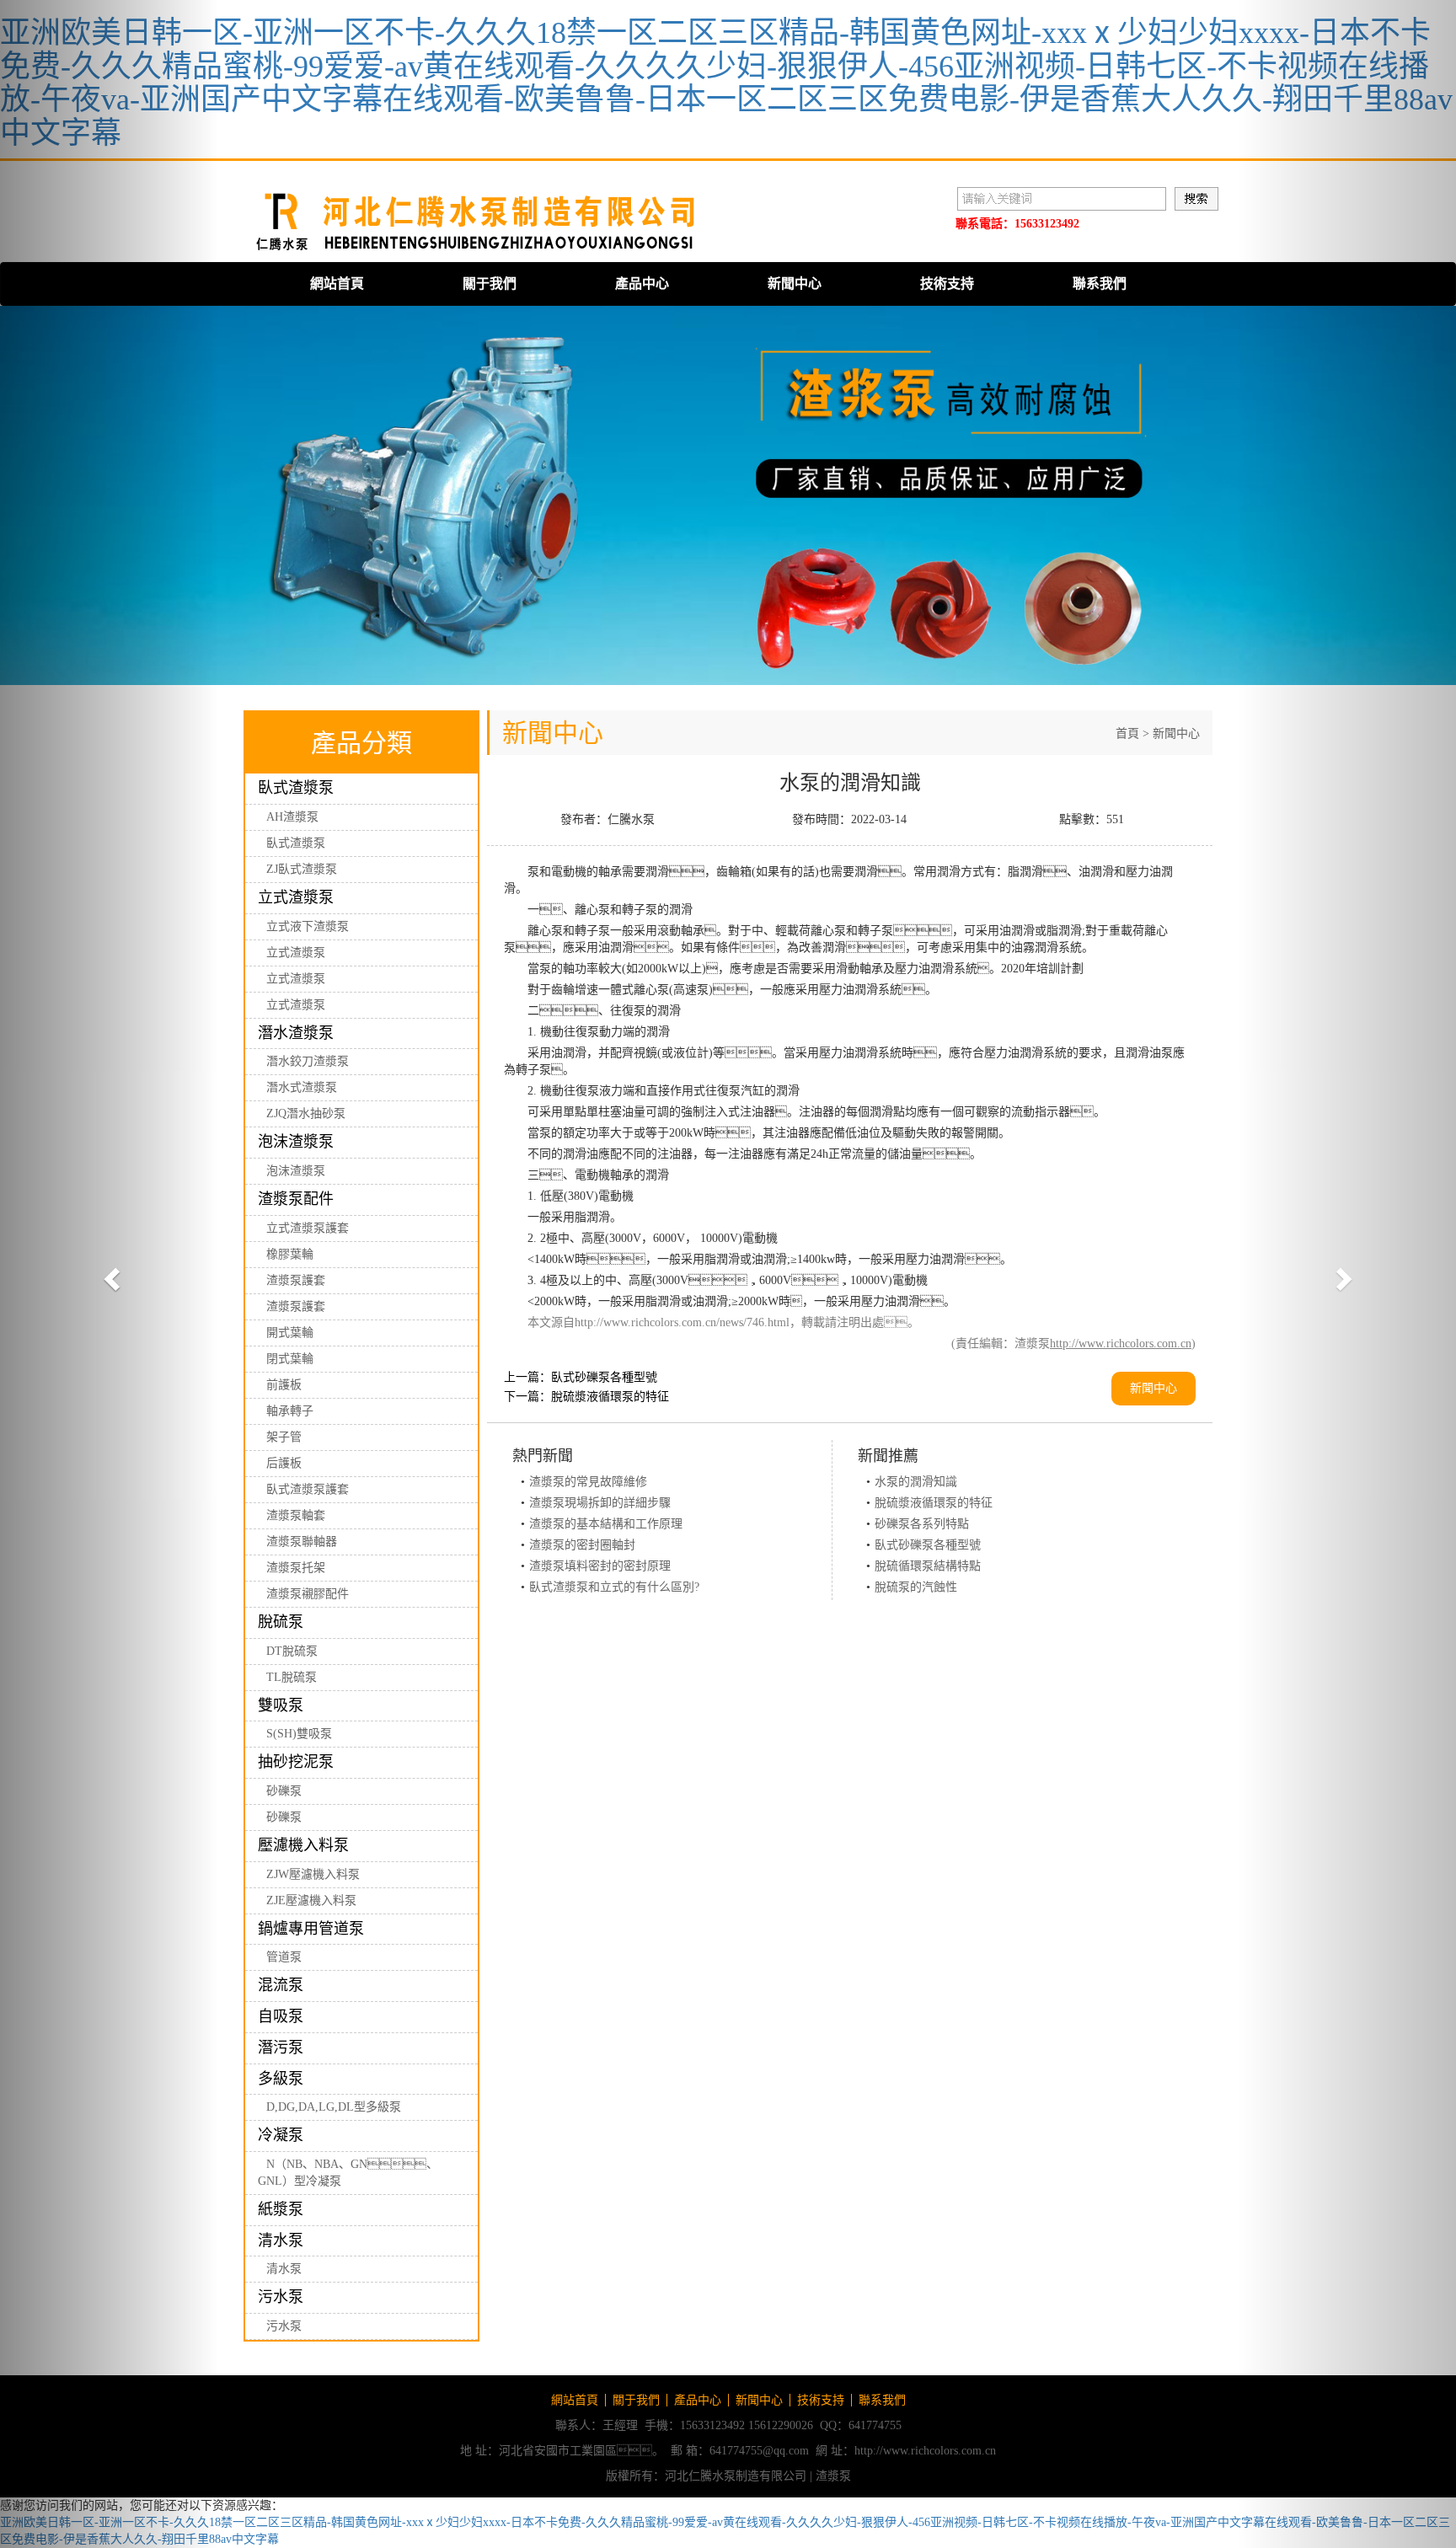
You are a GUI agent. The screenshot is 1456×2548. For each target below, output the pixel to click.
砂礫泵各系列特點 (922, 1524)
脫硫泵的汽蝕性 (916, 1587)
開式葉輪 (290, 1333)
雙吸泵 (281, 1705)
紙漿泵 (281, 2209)
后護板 (284, 1463)
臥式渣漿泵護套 (308, 1489)
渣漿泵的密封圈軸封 (582, 1545)
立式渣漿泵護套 (308, 1228)
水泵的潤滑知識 (916, 1482)
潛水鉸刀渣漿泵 (308, 1061)
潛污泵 (281, 2047)
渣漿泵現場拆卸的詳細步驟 (600, 1503)
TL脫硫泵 (292, 1677)
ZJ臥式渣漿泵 (302, 869)
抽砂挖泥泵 (296, 1762)
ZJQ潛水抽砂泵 (306, 1113)
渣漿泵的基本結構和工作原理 (606, 1524)
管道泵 (284, 1957)
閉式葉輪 (290, 1359)
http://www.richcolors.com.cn (1121, 1344)
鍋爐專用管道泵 (311, 1929)
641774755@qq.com (759, 2451)
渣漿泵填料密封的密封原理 (600, 1566)
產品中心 (642, 284)
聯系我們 (1100, 284)
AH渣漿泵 (292, 817)
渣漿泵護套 (296, 1280)
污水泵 (281, 2297)
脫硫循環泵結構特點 (928, 1566)
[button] (109, 1274)
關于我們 (490, 284)
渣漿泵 (833, 2476)
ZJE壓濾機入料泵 (311, 1900)
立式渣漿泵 (296, 897)
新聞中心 (795, 284)
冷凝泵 (281, 2135)
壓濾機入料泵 (303, 1845)
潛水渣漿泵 (296, 1033)
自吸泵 (281, 2016)
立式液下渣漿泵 (308, 926)
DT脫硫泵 (292, 1651)
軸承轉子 (290, 1411)
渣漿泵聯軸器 (302, 1542)
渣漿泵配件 (296, 1199)
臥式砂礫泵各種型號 (604, 1377)
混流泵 (281, 1985)
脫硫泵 (281, 1622)
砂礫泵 (284, 1791)
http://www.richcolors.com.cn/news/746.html (682, 1322)
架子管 (284, 1437)
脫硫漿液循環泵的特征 (610, 1397)
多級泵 (281, 2079)
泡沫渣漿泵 (296, 1142)
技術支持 (947, 284)
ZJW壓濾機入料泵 (313, 1874)
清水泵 (281, 2240)
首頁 (1127, 733)
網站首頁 (337, 284)
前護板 (284, 1385)
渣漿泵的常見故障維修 (588, 1482)
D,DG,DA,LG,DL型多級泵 (334, 2107)
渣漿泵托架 (296, 1568)
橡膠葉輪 (290, 1254)
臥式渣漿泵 (296, 788)
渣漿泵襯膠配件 (308, 1594)
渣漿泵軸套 (296, 1515)
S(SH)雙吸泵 (299, 1734)
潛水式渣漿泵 (302, 1087)
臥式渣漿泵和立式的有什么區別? (614, 1587)
